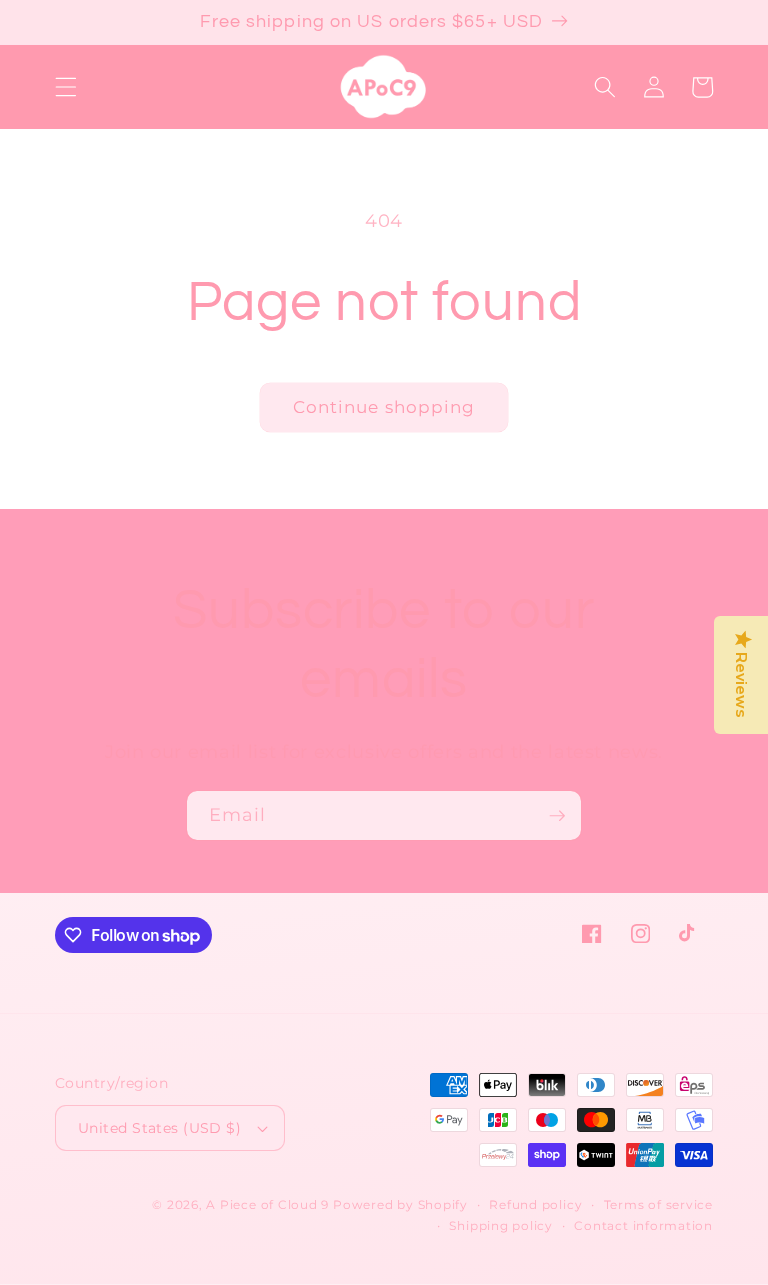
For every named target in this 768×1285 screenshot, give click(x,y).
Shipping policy (501, 1225)
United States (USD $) (159, 1128)
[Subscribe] (557, 816)
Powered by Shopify (400, 1204)
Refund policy (535, 1204)
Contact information (643, 1225)
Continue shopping (384, 407)
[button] (66, 87)
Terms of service (658, 1204)
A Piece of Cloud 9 (267, 1204)
